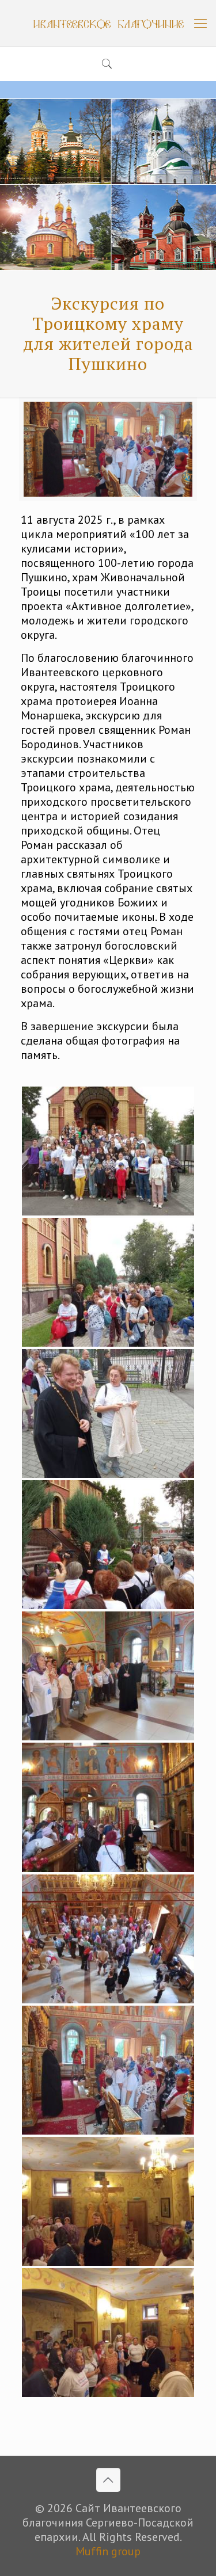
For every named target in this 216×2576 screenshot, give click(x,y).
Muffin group (108, 2551)
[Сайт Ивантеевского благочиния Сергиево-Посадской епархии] (108, 23)
